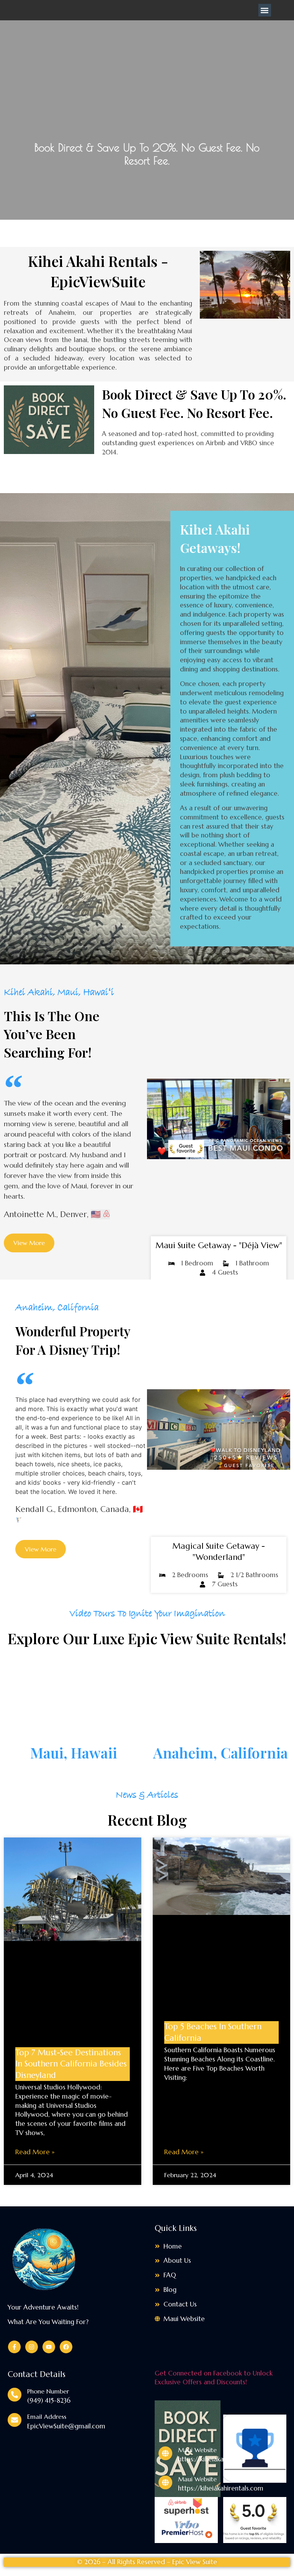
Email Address (47, 2416)
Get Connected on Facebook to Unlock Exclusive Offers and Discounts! (214, 2378)
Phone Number (48, 2391)
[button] (265, 10)
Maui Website (197, 2450)
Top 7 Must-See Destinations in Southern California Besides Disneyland (71, 2064)
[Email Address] (15, 2420)
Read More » (35, 2152)
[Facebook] (66, 2347)
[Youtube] (49, 2347)
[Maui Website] (165, 2453)
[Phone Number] (15, 2395)
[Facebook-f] (14, 2347)
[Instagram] (32, 2347)
